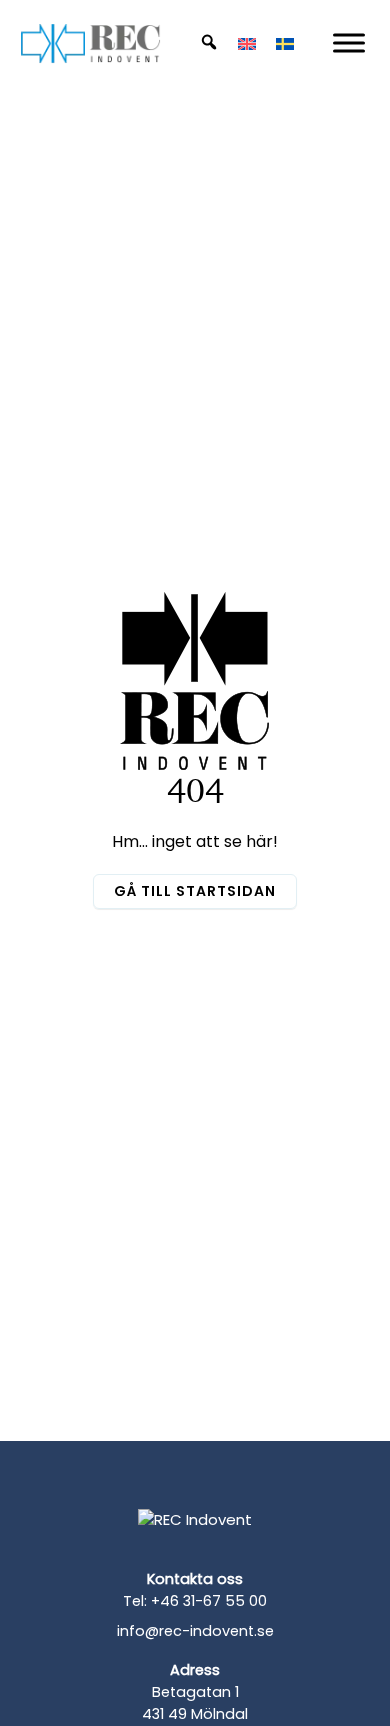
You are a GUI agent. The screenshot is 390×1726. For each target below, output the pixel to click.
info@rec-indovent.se (195, 1631)
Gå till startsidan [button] (195, 891)
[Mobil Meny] (349, 42)
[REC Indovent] (195, 1535)
